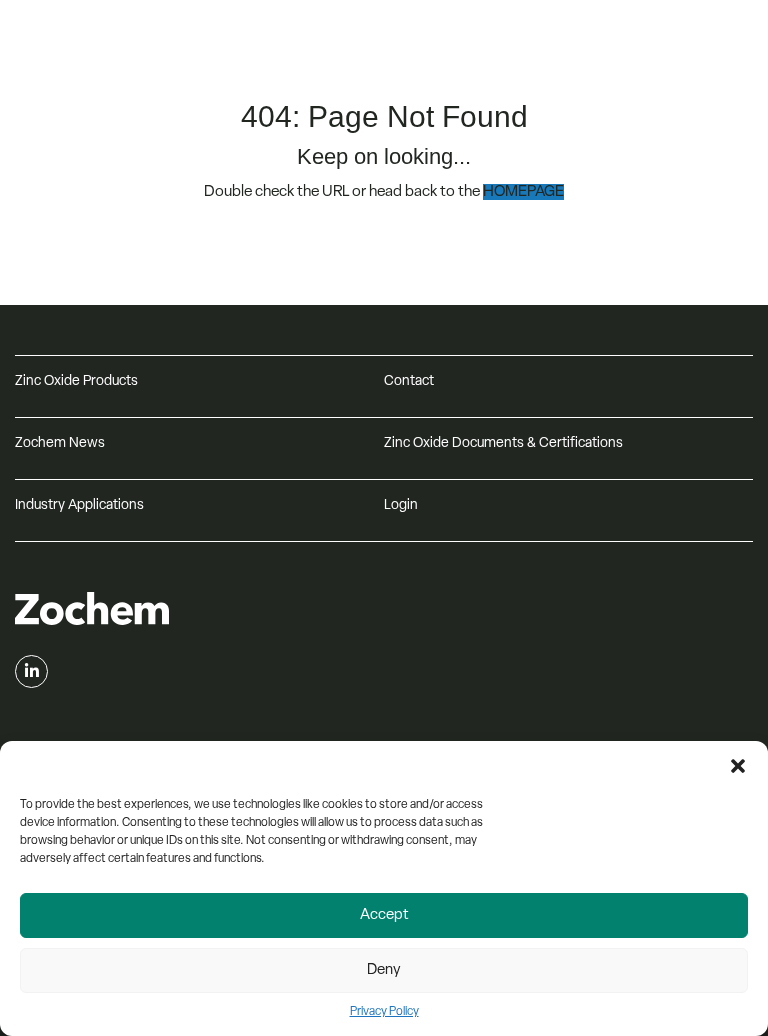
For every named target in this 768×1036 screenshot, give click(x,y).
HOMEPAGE (523, 192)
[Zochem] (182, 69)
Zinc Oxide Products (76, 381)
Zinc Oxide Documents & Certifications (503, 443)
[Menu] (733, 42)
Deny (384, 970)
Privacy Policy (384, 1012)
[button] (738, 766)
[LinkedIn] (31, 671)
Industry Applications (79, 505)
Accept (384, 915)
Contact (409, 381)
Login (401, 505)
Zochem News (60, 443)
